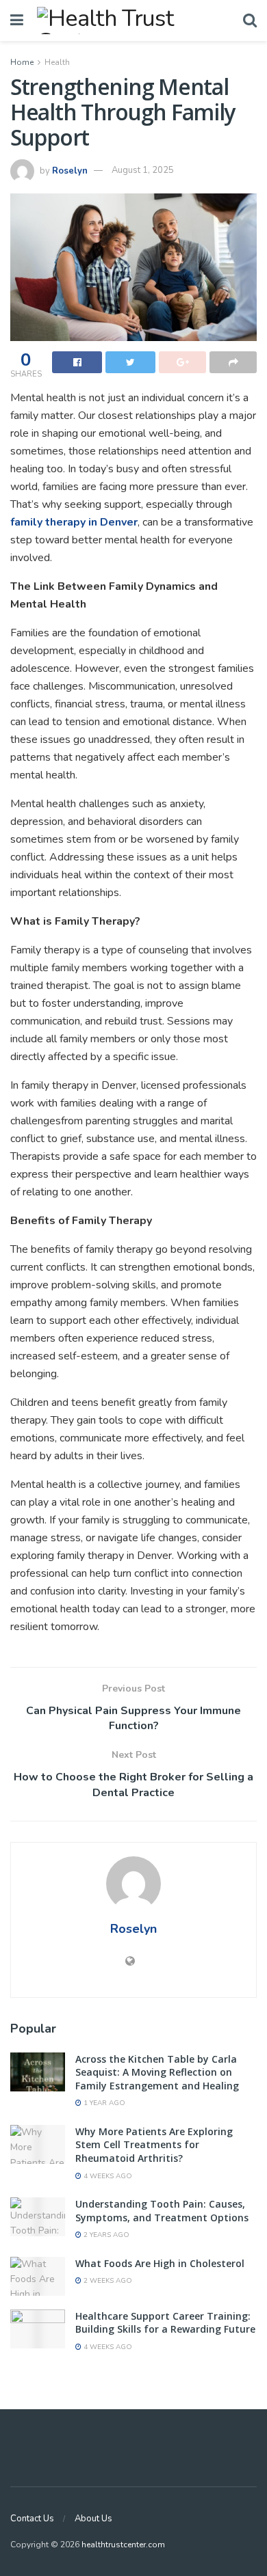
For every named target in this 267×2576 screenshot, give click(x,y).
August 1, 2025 (143, 170)
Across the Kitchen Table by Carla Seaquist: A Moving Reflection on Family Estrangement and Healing (157, 2072)
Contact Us (32, 2519)
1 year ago (103, 2103)
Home (22, 62)
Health (57, 62)
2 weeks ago (107, 2281)
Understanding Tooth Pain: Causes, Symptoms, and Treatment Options (162, 2211)
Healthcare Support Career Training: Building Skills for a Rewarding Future (165, 2323)
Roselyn (70, 170)
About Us (93, 2519)
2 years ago (105, 2235)
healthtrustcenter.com (123, 2545)
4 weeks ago (107, 2176)
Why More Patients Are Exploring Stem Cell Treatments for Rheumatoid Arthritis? (154, 2145)
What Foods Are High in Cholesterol (160, 2263)
